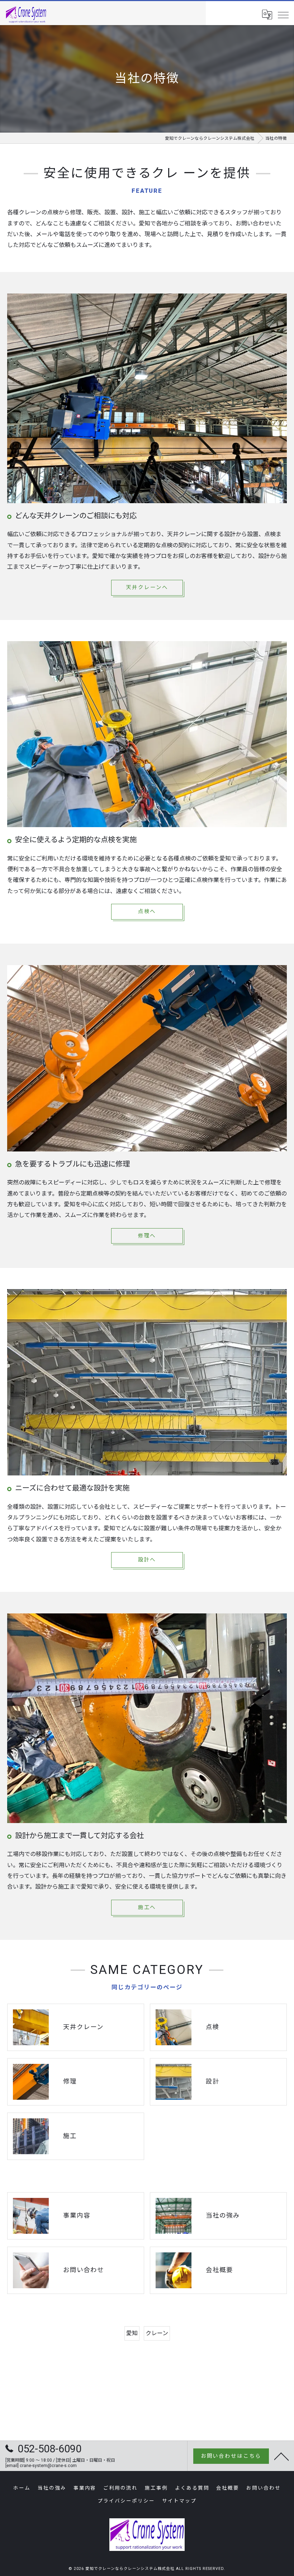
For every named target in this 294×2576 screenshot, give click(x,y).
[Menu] (283, 15)
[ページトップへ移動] (281, 2456)
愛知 (132, 2333)
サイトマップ (179, 2501)
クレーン (157, 2333)
